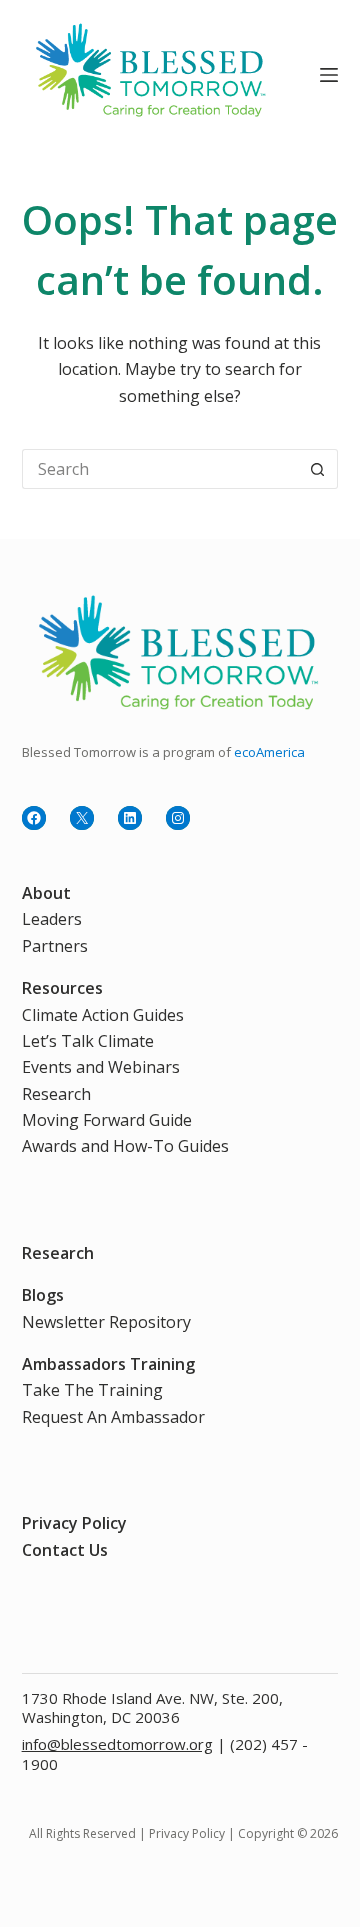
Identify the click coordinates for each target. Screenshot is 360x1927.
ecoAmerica (269, 752)
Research (56, 1094)
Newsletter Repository (106, 1322)
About (46, 893)
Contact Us (65, 1550)
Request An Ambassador (113, 1417)
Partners (55, 946)
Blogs (43, 1295)
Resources (62, 988)
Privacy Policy (74, 1523)
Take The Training (92, 1390)
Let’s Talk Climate (88, 1041)
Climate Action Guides (103, 1015)
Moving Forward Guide (107, 1120)
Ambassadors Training (108, 1364)
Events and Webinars (101, 1067)
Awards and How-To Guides (125, 1146)
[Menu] (329, 75)
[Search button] (318, 469)
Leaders (52, 919)
